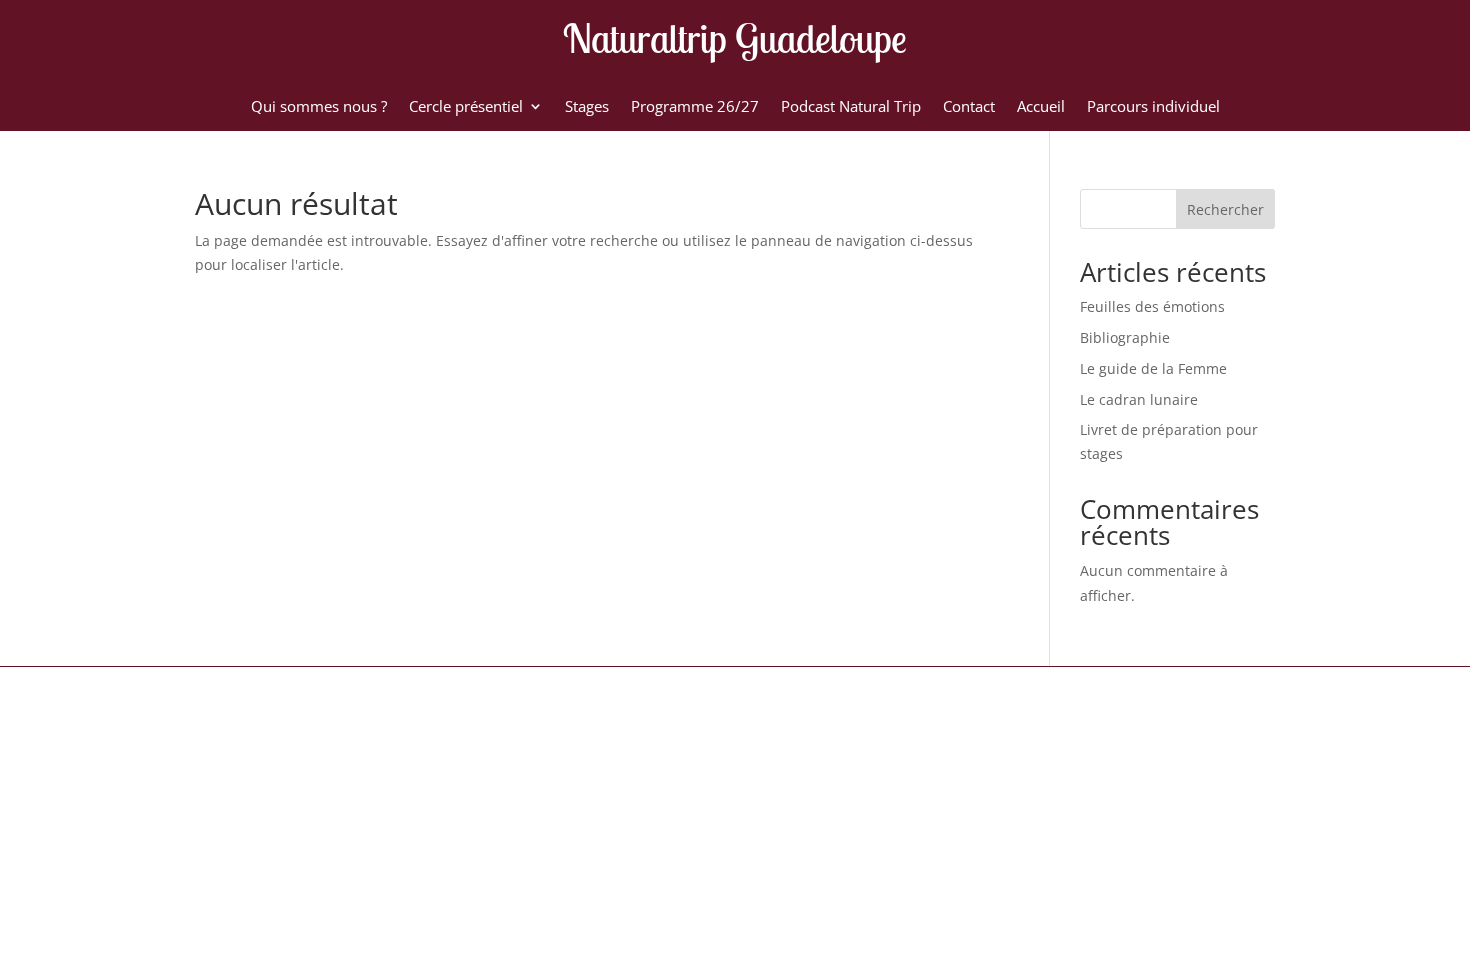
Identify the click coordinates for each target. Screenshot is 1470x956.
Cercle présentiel (466, 107)
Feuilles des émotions (1152, 306)
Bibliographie (1125, 337)
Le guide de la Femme (1153, 368)
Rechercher (1225, 209)
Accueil (1041, 107)
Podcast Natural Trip (851, 107)
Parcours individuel (1153, 107)
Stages (587, 107)
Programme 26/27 (695, 107)
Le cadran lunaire (1139, 399)
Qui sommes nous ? (319, 107)
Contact (969, 107)
